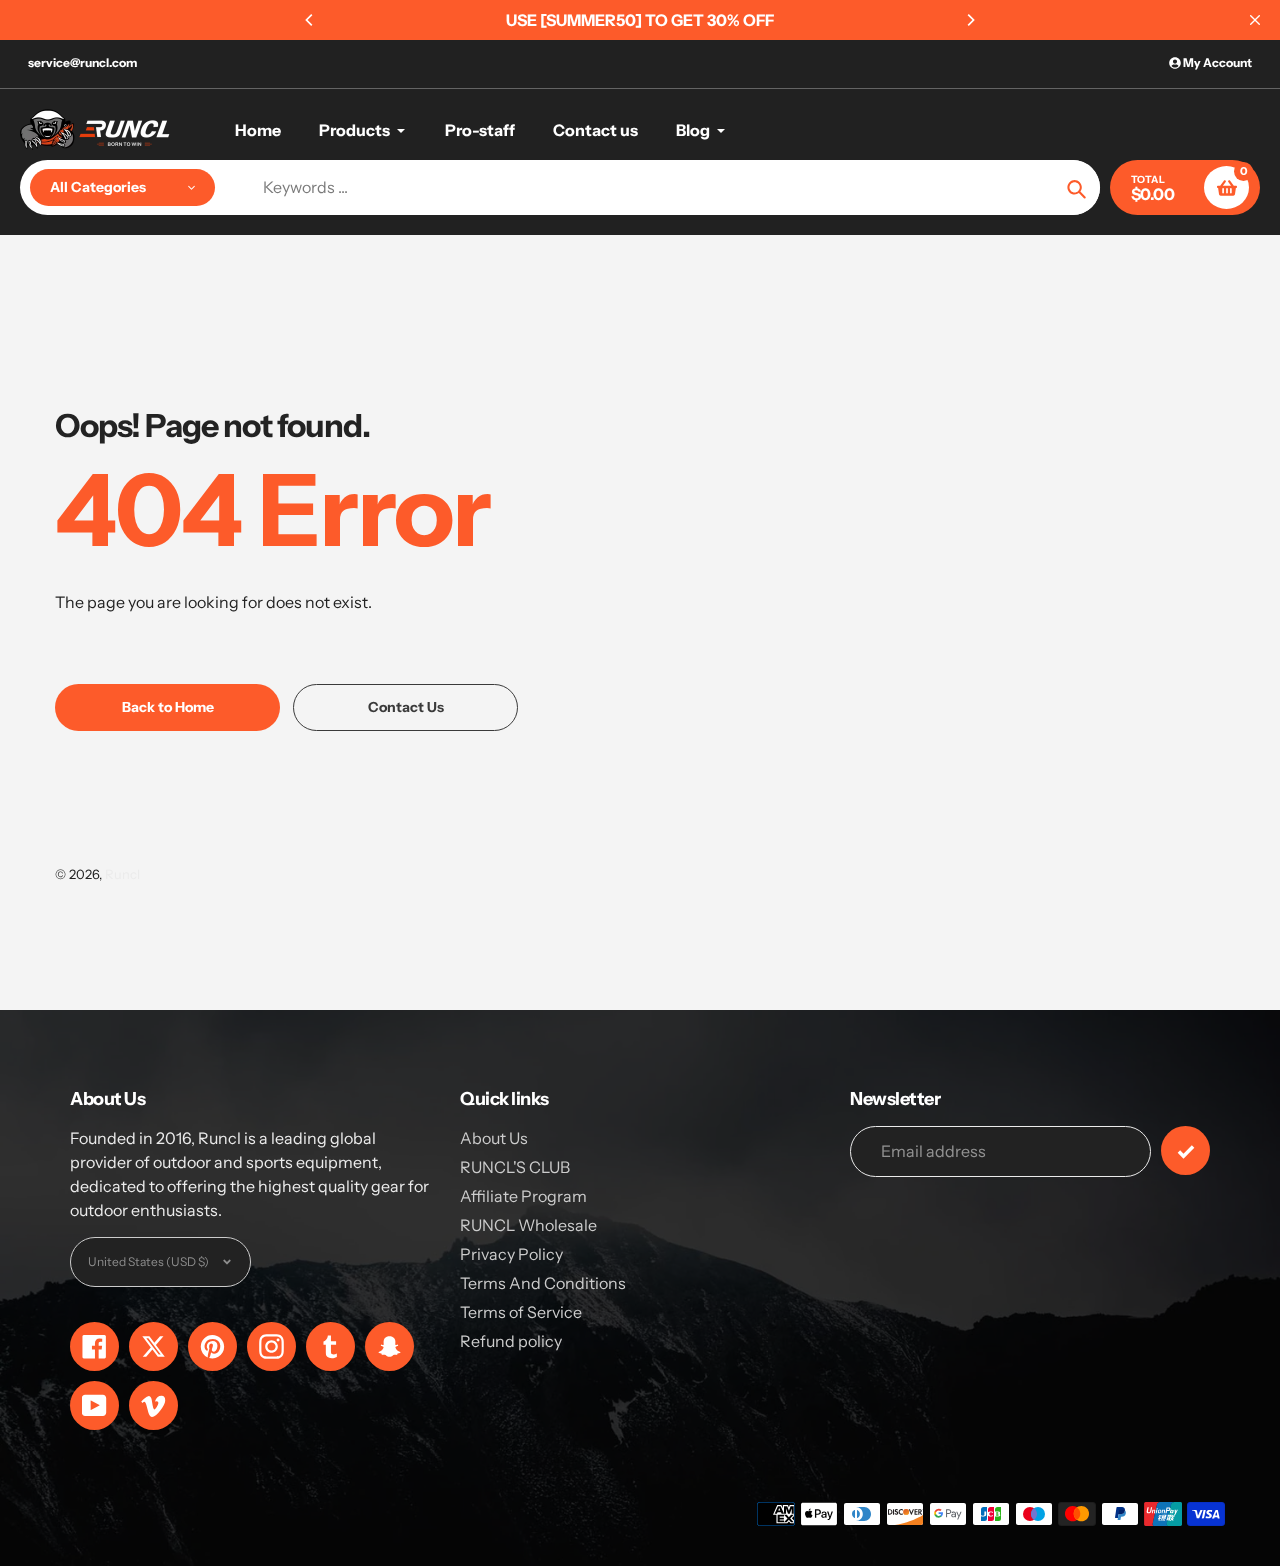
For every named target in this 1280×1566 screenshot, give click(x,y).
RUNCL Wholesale (528, 1225)
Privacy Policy (511, 1254)
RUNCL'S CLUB (515, 1167)
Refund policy (511, 1341)
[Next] (970, 20)
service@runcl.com (82, 62)
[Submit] (1185, 1150)
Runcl (122, 874)
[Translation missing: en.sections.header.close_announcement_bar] (1255, 20)
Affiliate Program (523, 1196)
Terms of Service (521, 1312)
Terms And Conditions (543, 1283)
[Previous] (310, 20)
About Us (494, 1138)
